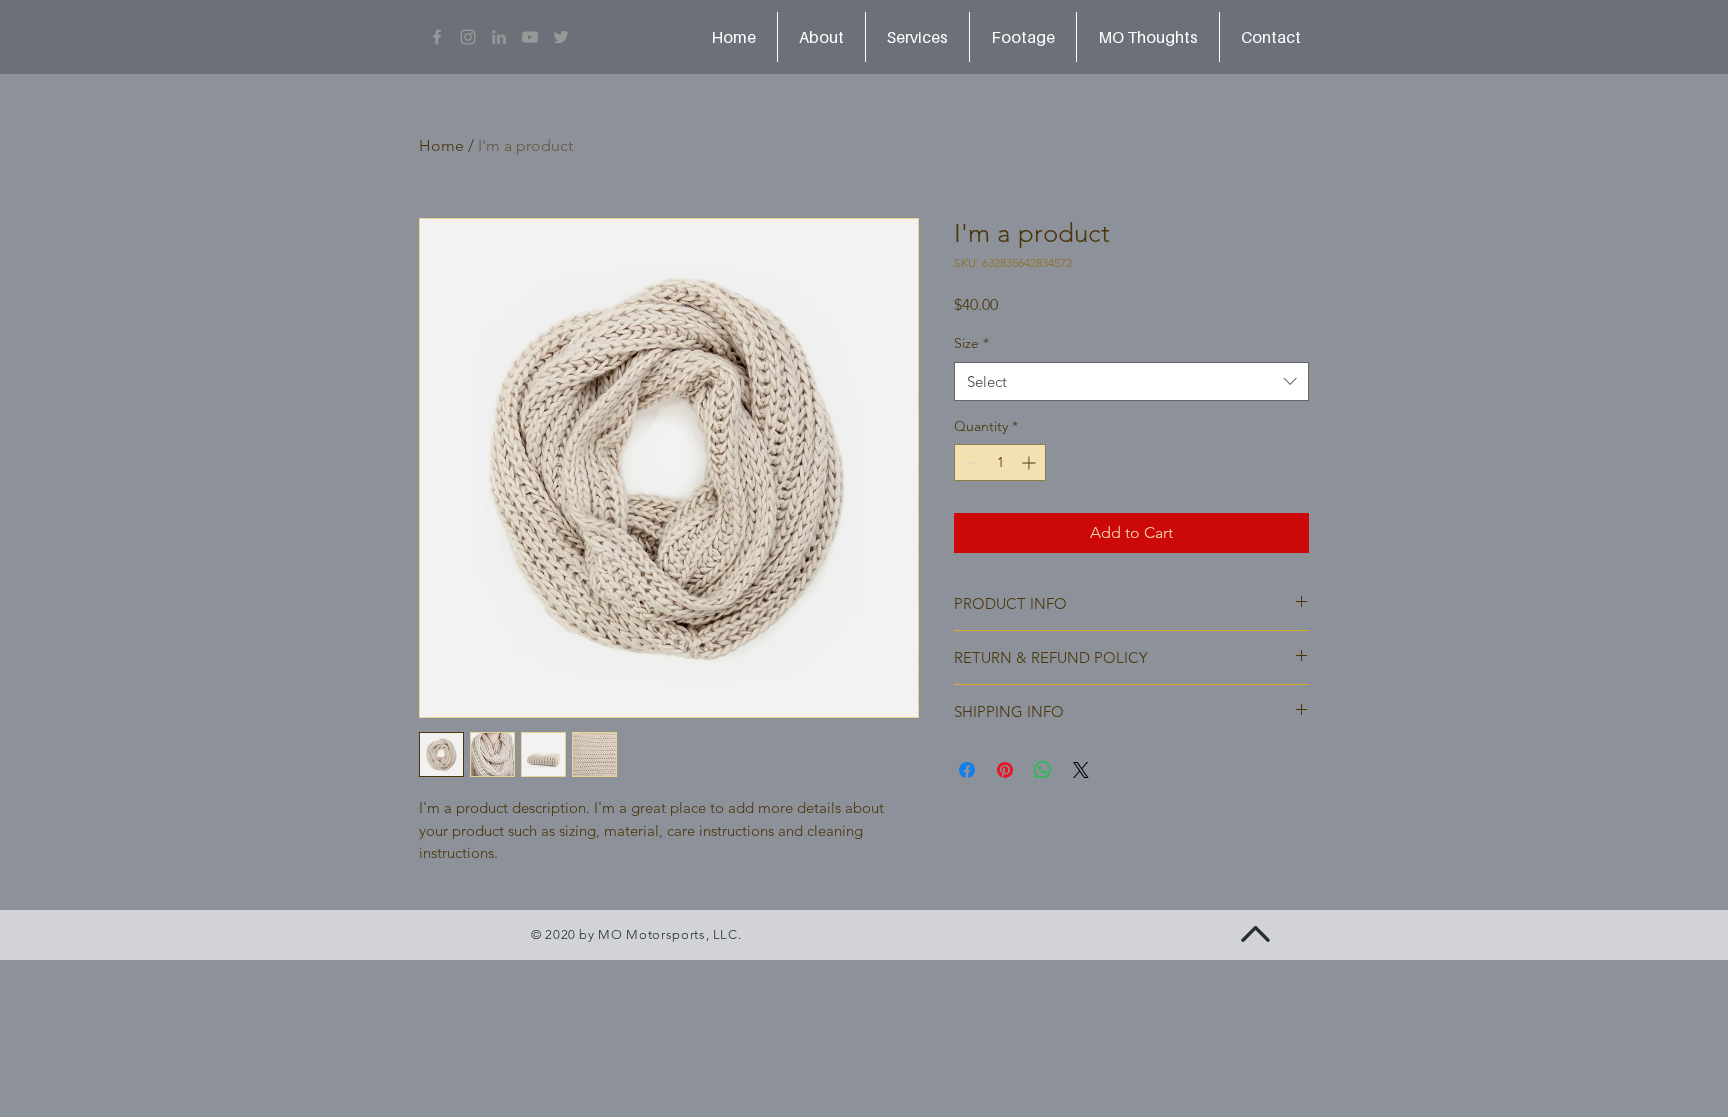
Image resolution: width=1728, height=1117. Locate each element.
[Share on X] (1081, 770)
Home (441, 145)
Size (971, 343)
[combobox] (1131, 381)
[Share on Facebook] (967, 770)
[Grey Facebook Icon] (437, 37)
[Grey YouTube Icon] (530, 37)
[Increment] (1030, 462)
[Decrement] (969, 462)
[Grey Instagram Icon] (468, 37)
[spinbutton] (1000, 462)
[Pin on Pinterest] (1005, 770)
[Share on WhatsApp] (1043, 770)
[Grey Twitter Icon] (561, 37)
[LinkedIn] (499, 37)
